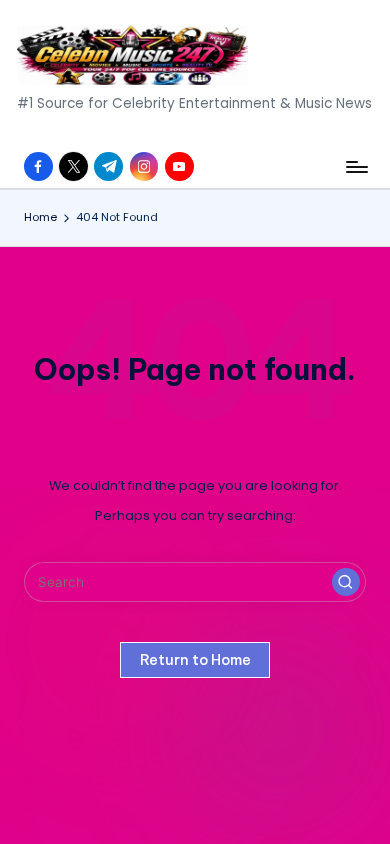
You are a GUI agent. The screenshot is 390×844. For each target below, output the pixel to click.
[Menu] (356, 166)
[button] (346, 582)
